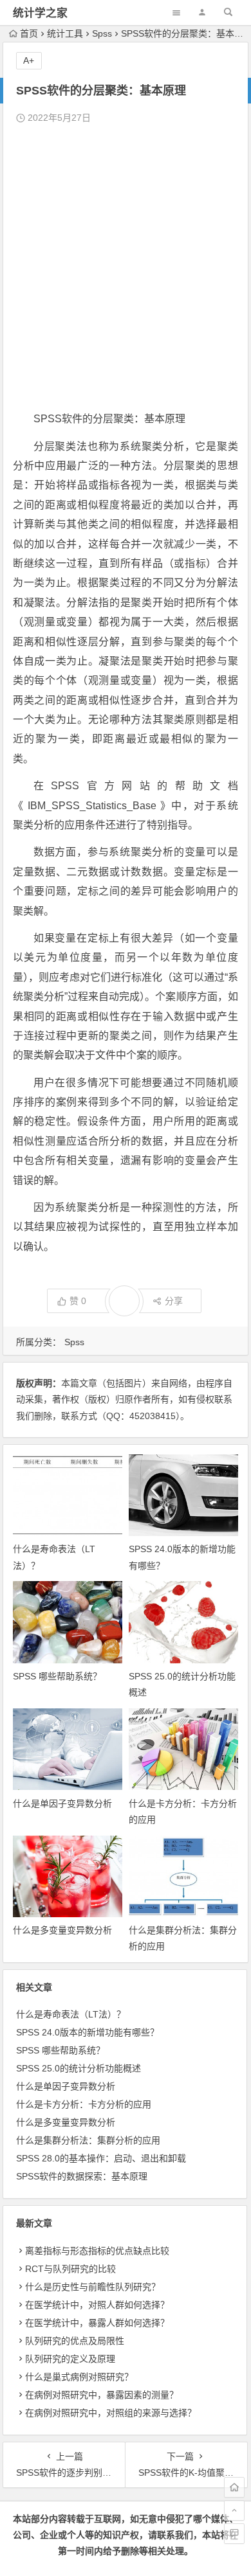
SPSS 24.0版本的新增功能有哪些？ (88, 2032)
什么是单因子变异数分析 (62, 1803)
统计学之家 (40, 13)
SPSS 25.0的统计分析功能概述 (79, 2068)
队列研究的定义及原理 (70, 2359)
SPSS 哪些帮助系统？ (57, 1676)
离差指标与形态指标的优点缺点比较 (97, 2251)
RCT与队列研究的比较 (70, 2269)
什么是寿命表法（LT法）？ (71, 2014)
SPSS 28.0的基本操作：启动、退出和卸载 (101, 2158)
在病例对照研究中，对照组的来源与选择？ (111, 2413)
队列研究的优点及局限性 (75, 2341)
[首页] (234, 2487)
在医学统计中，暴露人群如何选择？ (97, 2323)
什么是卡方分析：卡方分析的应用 (84, 2104)
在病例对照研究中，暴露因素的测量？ (102, 2395)
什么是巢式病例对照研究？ (79, 2377)
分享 (174, 1301)
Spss (102, 33)
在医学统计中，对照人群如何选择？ (97, 2305)
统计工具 (65, 33)
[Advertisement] (126, 268)
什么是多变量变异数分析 (62, 1930)
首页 (29, 33)
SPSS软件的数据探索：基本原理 (82, 2176)
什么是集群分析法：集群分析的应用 (88, 2140)
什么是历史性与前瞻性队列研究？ (93, 2287)
